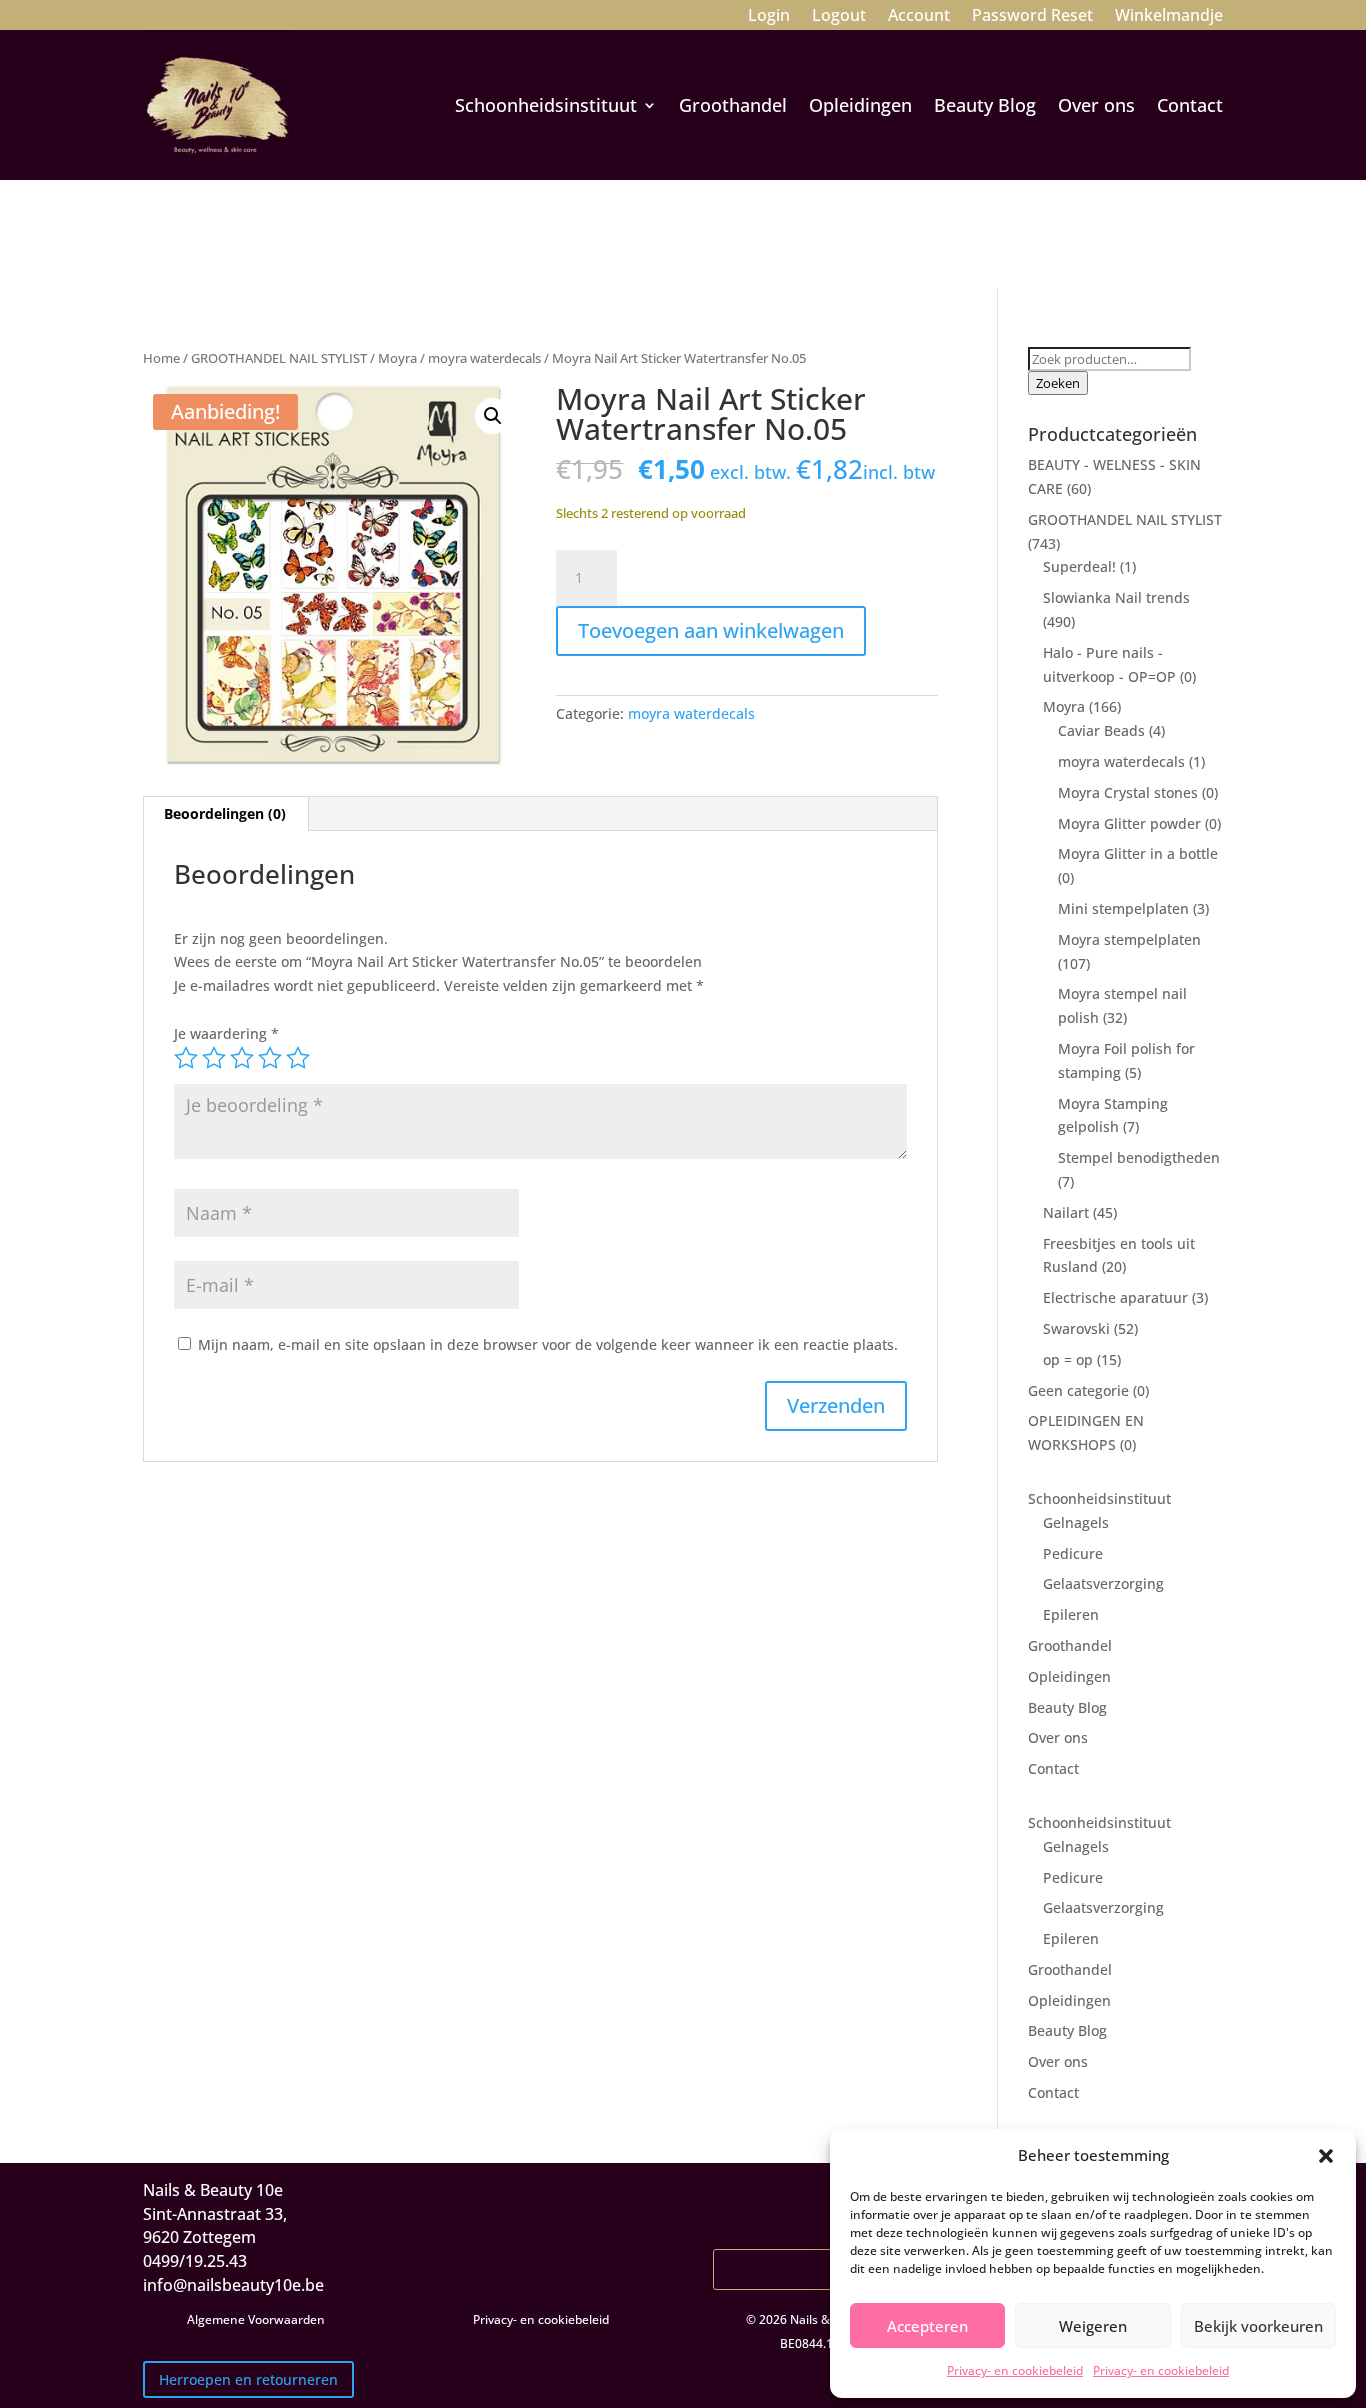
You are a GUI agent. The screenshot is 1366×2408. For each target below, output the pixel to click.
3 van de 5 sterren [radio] (242, 1058)
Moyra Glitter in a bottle (1138, 853)
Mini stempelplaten (1123, 908)
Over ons (1096, 105)
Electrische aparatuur (1115, 1297)
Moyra (397, 358)
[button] (1326, 2156)
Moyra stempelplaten (1129, 939)
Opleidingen (860, 105)
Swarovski (1076, 1328)
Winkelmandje (1169, 17)
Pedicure (1073, 1553)
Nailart (1066, 1212)
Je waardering (226, 1033)
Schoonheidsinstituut (546, 105)
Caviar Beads (1101, 730)
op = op (1068, 1359)
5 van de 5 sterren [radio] (298, 1058)
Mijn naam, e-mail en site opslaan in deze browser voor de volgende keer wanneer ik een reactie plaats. (548, 1344)
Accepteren (927, 2326)
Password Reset (1032, 17)
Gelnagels (1076, 1522)
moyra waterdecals (484, 358)
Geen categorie (1078, 1390)
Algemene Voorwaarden (256, 2319)
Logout (839, 17)
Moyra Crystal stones (1128, 792)
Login (769, 17)
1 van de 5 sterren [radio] (186, 1058)
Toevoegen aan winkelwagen (711, 630)
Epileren (1071, 1614)
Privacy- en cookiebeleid (1015, 2370)
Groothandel (733, 105)
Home (161, 358)
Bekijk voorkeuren (1258, 2326)
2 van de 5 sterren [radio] (214, 1058)
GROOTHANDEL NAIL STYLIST (279, 358)
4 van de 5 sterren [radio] (270, 1058)
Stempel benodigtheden (1139, 1157)
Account (919, 17)
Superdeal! (1079, 566)
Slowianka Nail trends (1116, 597)
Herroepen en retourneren (248, 2379)
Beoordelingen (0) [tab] (225, 813)
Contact (1190, 105)
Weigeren (1093, 2326)
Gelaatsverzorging (1103, 1583)
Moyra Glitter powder (1129, 823)
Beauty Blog (985, 105)
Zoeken (1058, 383)
